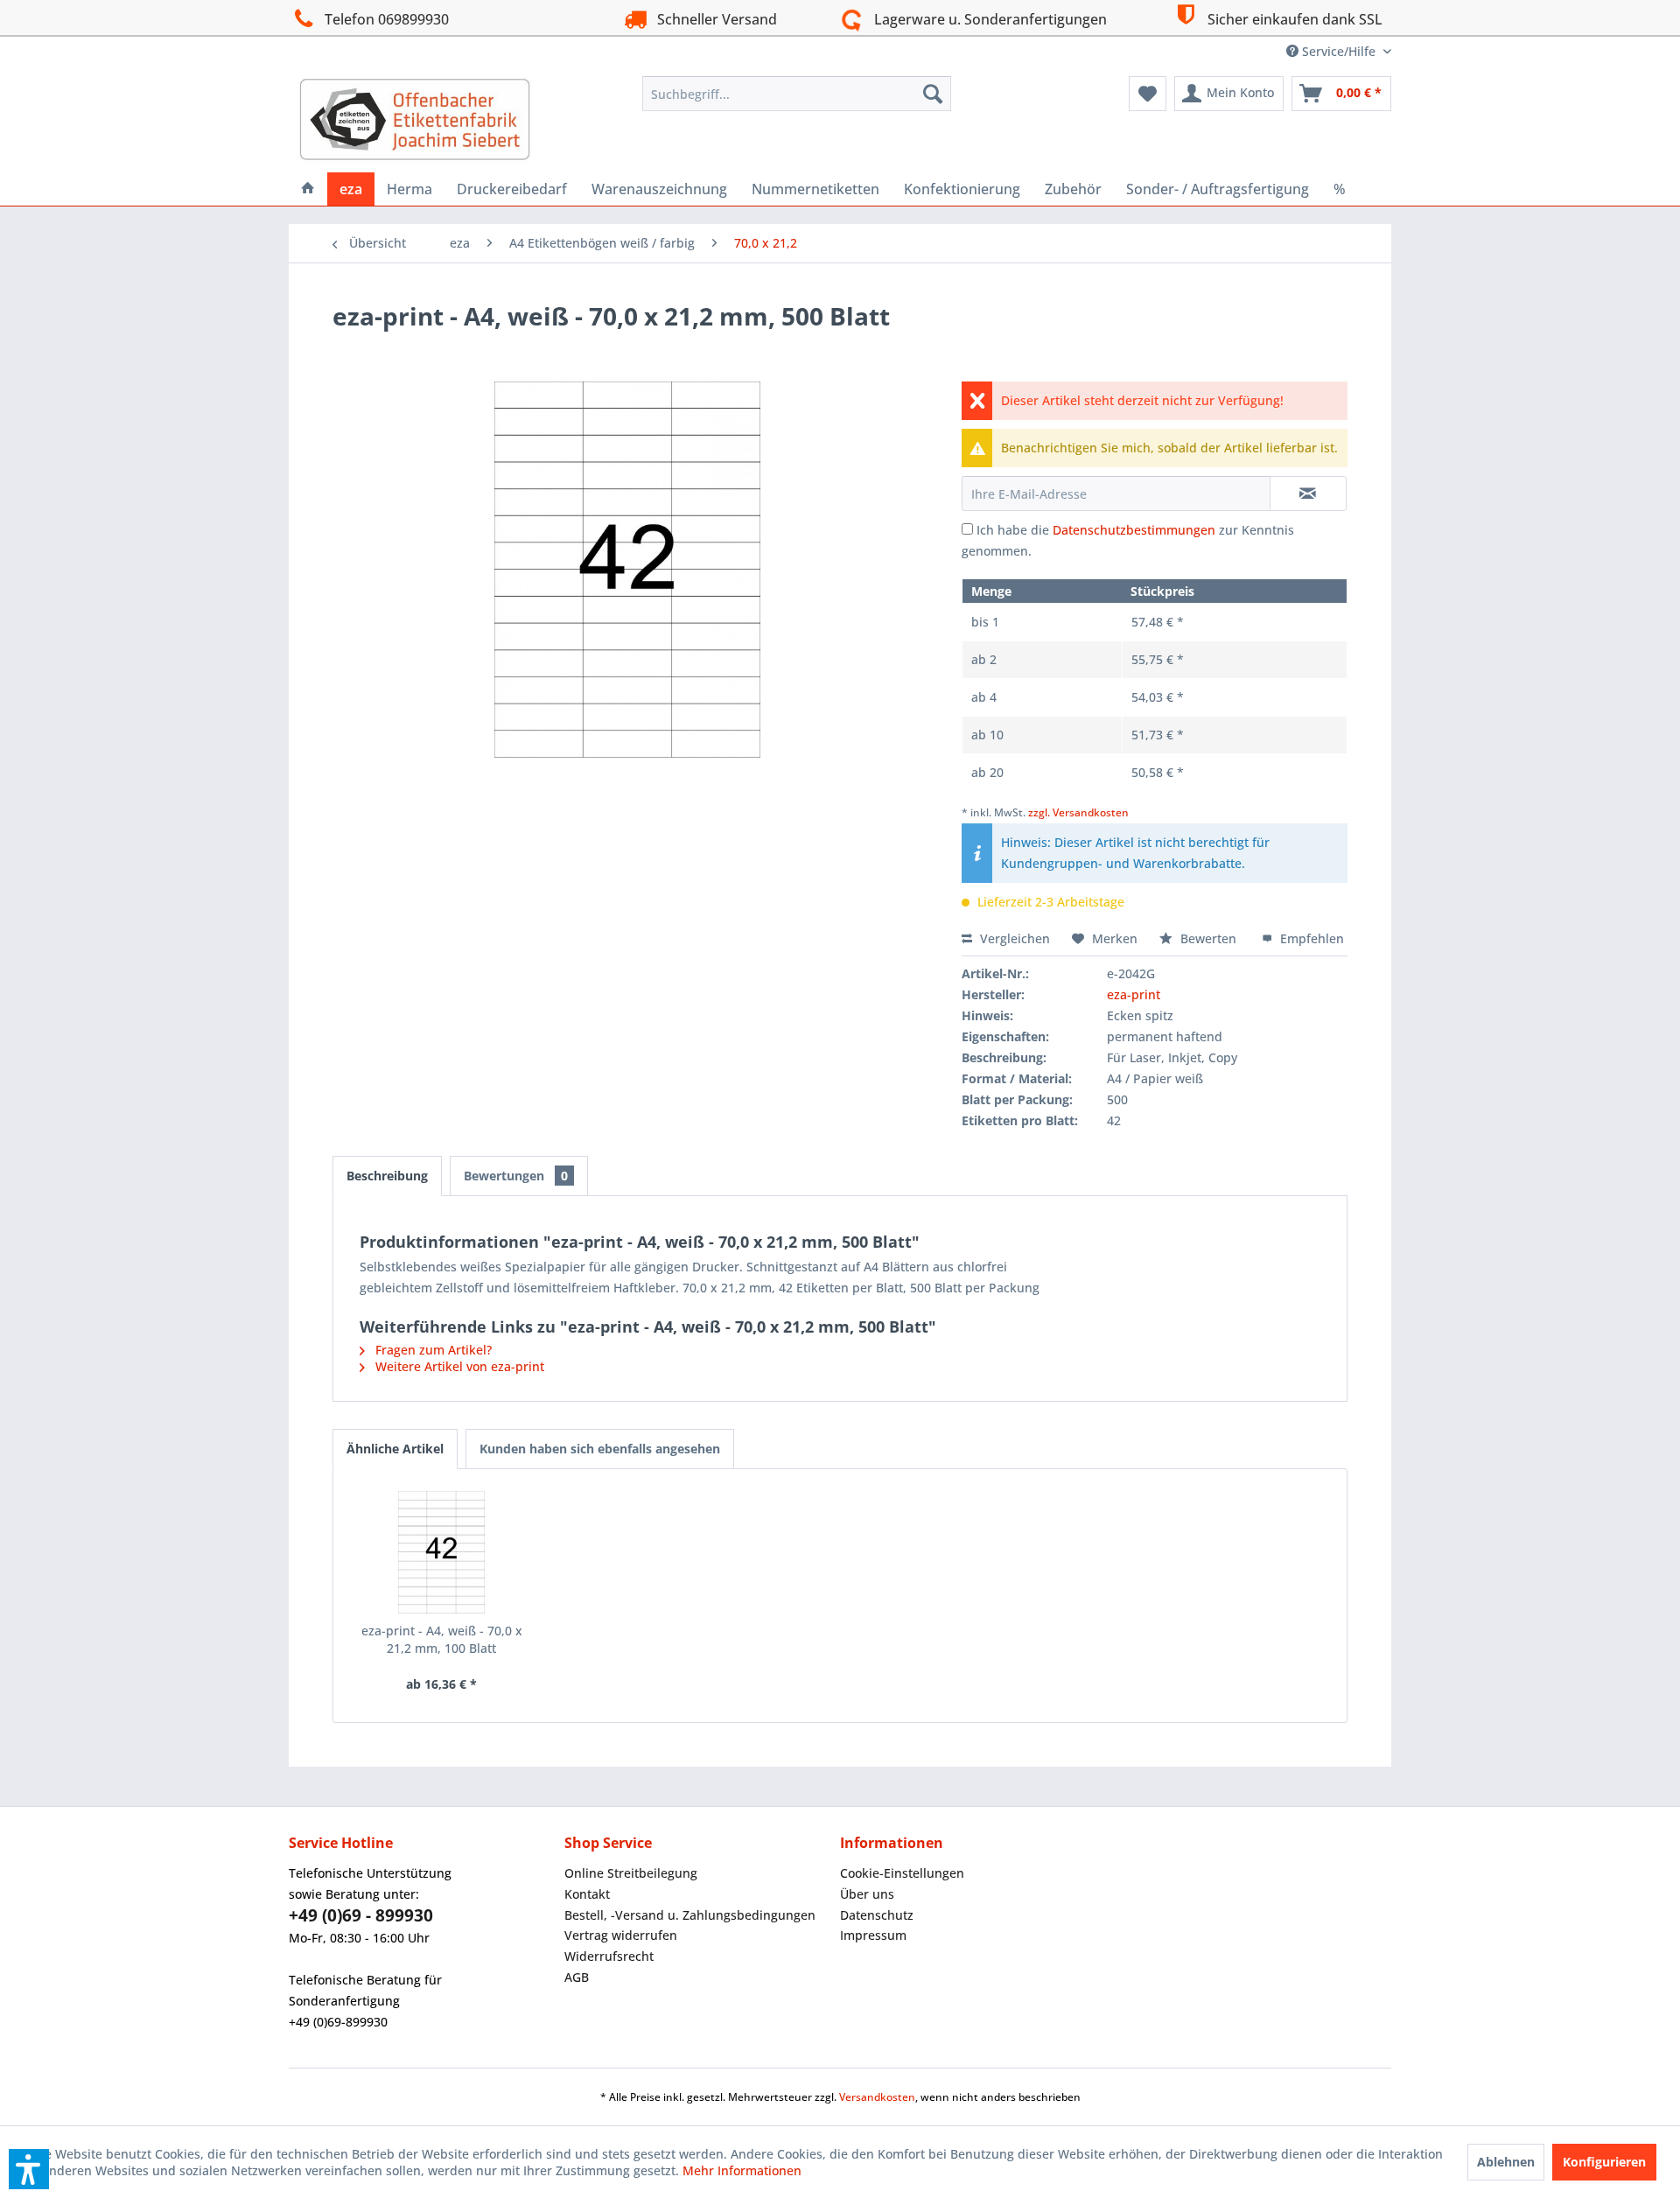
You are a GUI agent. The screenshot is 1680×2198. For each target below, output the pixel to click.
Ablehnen (1506, 2162)
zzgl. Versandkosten (1078, 812)
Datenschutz (877, 1915)
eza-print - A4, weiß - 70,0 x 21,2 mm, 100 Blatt (442, 1639)
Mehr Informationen (742, 2170)
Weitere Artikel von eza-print (458, 1366)
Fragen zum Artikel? (432, 1350)
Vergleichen (1013, 938)
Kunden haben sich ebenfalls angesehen (600, 1449)
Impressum (873, 1935)
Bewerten (1208, 938)
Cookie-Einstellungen (902, 1873)
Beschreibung (387, 1176)
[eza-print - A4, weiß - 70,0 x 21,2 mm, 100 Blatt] (442, 1552)
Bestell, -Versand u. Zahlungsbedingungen (690, 1915)
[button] (29, 2169)
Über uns (867, 1894)
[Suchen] (933, 94)
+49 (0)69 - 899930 (361, 1915)
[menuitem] (797, 94)
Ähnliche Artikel (395, 1449)
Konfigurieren (1604, 2162)
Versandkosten (877, 2097)
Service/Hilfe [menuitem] (1339, 51)
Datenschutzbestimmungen (1134, 530)
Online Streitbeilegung (631, 1873)
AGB (577, 1977)
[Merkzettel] (1148, 94)
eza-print (1134, 994)
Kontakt (587, 1894)
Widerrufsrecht (609, 1956)
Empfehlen (1310, 938)
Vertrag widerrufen (621, 1935)
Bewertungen (516, 1176)
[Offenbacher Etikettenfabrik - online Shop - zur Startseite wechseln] (415, 120)
